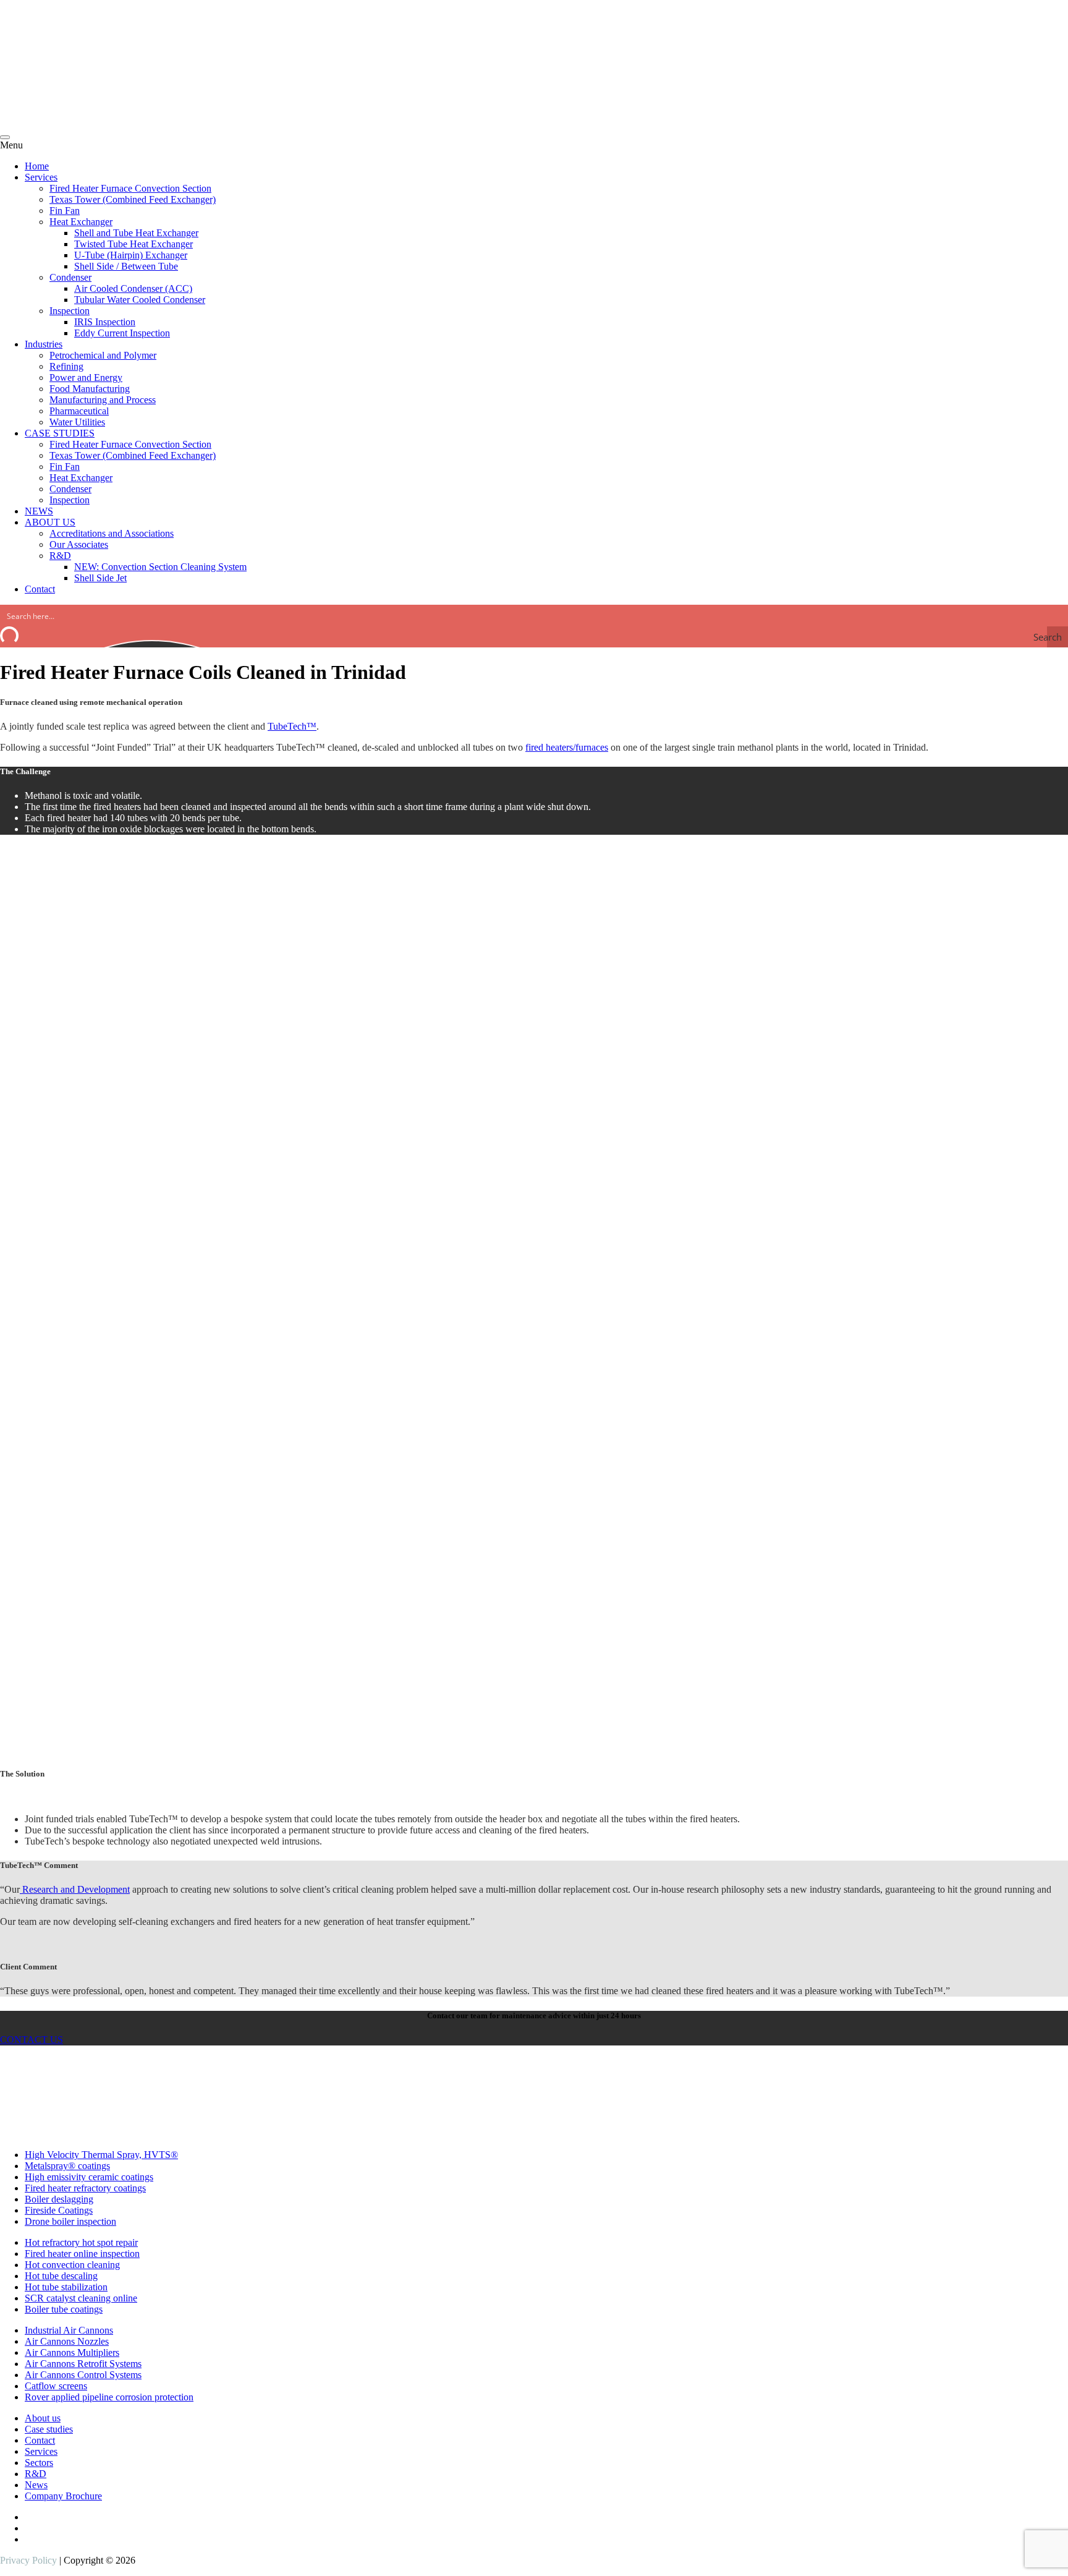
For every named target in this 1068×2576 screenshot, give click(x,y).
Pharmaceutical (79, 411)
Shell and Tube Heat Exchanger (136, 233)
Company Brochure (63, 2496)
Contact (40, 589)
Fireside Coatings (59, 2210)
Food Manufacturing (90, 389)
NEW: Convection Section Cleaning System (160, 567)
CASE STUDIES (60, 433)
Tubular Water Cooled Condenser (140, 300)
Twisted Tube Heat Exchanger (133, 244)
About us (43, 2418)
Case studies (49, 2429)
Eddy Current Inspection (122, 333)
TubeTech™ (292, 726)
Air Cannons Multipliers (72, 2352)
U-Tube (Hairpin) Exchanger (131, 255)
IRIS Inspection (105, 322)
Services (41, 177)
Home (37, 166)
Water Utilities (77, 422)
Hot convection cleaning (72, 2265)
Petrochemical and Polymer (103, 355)
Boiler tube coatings (64, 2309)
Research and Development (75, 1889)
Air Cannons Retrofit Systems (83, 2364)
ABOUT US (50, 522)
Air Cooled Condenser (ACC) (133, 288)
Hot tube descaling (61, 2276)
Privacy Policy (28, 2560)
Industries (44, 344)
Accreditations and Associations (112, 533)
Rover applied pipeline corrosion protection (109, 2397)
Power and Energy (86, 377)
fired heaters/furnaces (567, 747)
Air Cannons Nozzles (67, 2341)
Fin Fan (65, 211)
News (36, 2485)
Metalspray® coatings (67, 2166)
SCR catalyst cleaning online (81, 2298)
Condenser (70, 277)
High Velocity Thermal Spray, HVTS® (101, 2155)
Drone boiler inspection (70, 2221)
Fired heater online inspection (82, 2254)
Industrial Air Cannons (69, 2330)
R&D (60, 556)
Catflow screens (56, 2386)
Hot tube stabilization (66, 2287)
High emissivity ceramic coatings (89, 2177)
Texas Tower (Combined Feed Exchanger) (133, 199)
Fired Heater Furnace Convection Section (130, 188)
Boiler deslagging (59, 2199)
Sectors (39, 2463)
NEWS (39, 511)
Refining (66, 366)
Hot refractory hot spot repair (81, 2242)
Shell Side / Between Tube (126, 266)
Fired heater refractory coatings (85, 2188)
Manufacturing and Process (103, 400)
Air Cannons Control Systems (83, 2375)
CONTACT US (32, 2040)
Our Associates (79, 544)
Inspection (70, 311)
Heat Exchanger (81, 222)
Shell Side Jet (100, 578)
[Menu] (5, 137)
